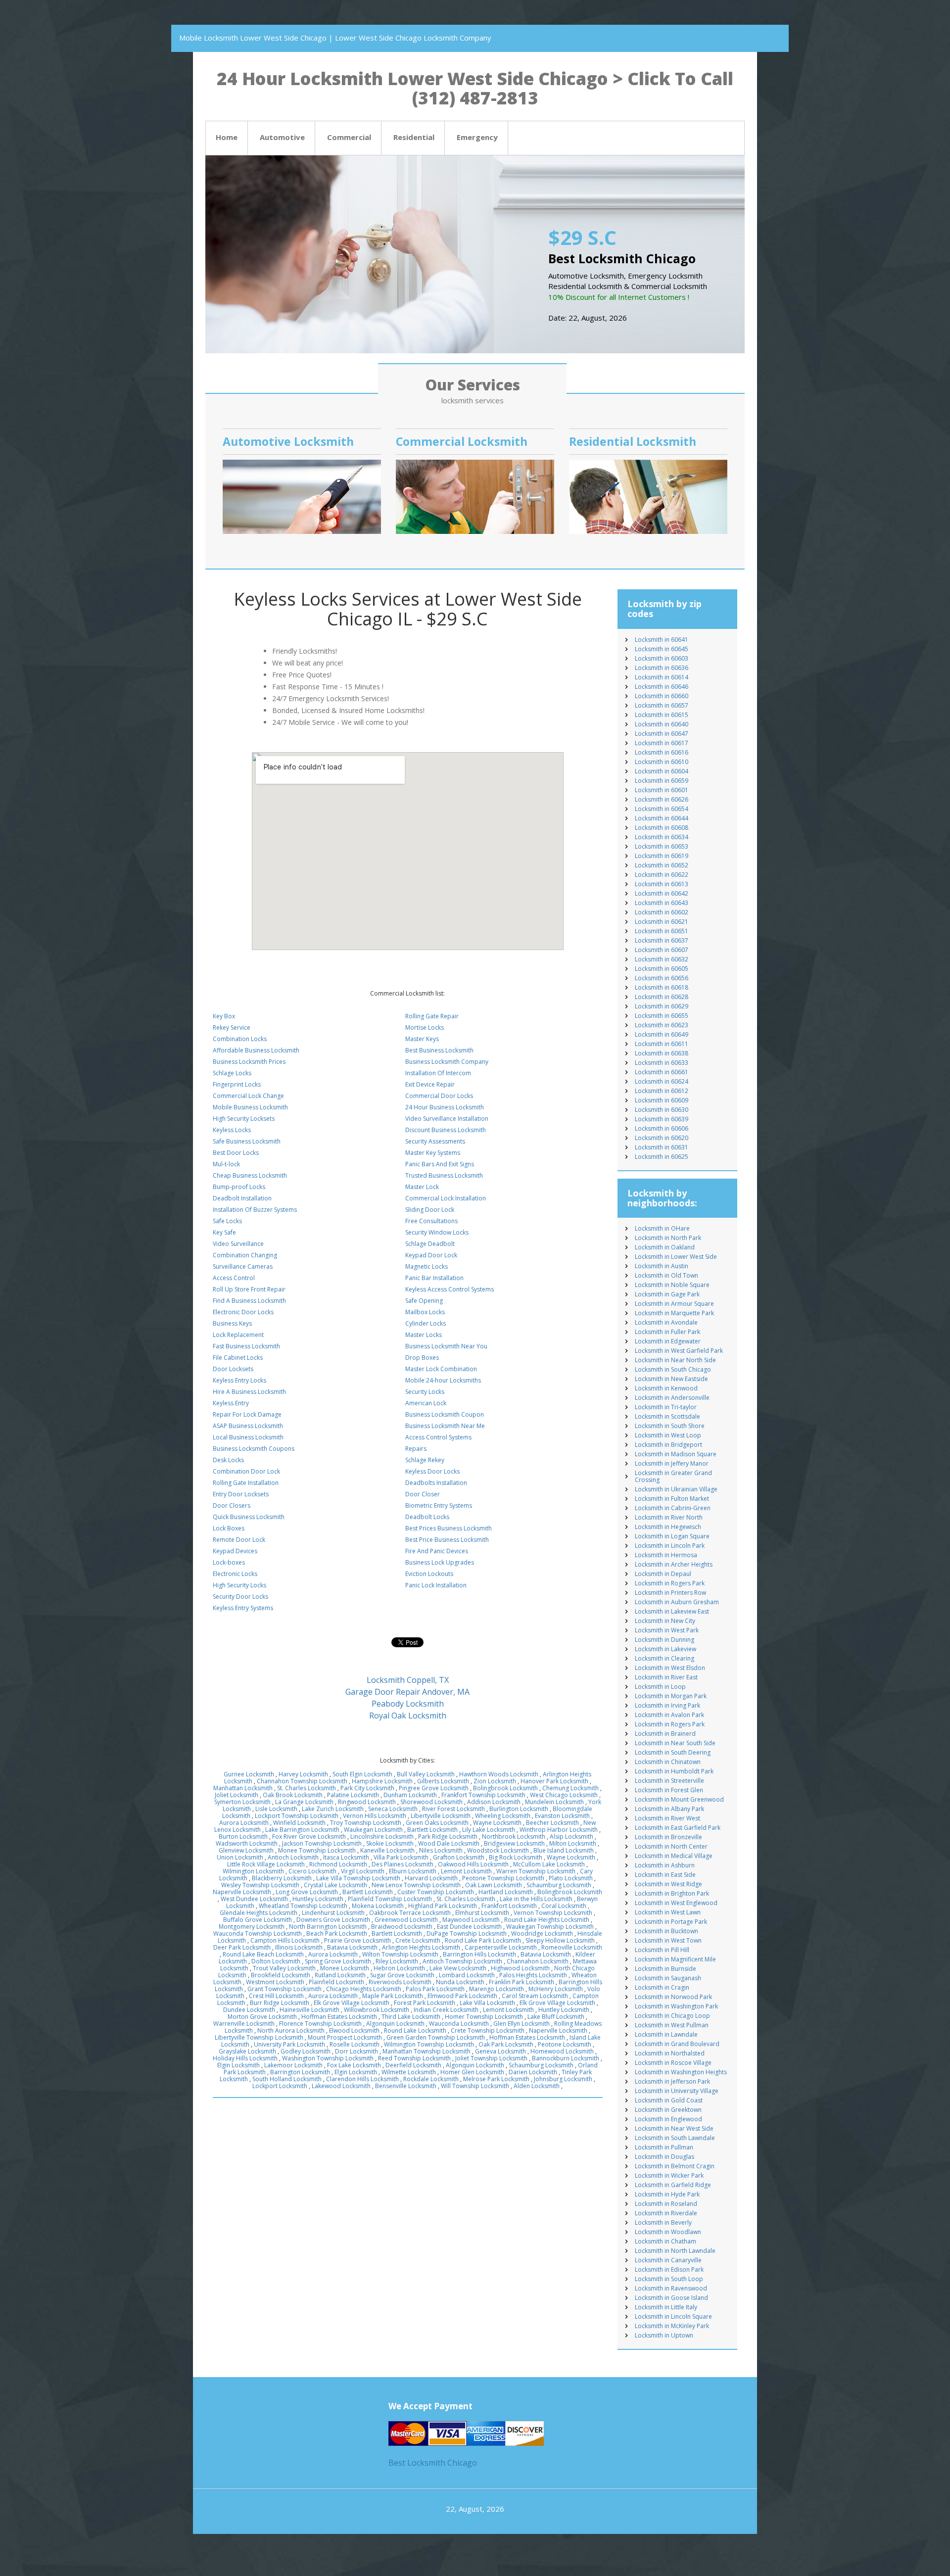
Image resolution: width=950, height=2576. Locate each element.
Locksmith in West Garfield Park (679, 1351)
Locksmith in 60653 (662, 846)
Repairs (416, 1449)
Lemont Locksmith (466, 1871)
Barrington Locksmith (300, 2072)
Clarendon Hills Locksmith (362, 2079)
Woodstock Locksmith (498, 1850)
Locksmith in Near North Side (675, 1360)
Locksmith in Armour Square (674, 1304)
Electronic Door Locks (243, 1312)
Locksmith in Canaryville (668, 2260)
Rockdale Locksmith (431, 2079)
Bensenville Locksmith (406, 2086)
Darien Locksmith (533, 2072)
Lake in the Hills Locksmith (536, 1899)
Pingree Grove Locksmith (434, 1788)
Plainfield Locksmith (336, 1982)
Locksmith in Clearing (665, 1658)
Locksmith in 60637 (662, 940)
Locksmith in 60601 (662, 790)
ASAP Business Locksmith (248, 1426)
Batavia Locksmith (352, 1947)
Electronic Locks (235, 1574)
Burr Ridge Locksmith (280, 2003)
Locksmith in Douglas (665, 2157)
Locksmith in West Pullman (672, 2025)
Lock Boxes (229, 1528)
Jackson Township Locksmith (322, 1843)
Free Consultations (431, 1221)
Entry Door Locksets (241, 1494)
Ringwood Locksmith (367, 1802)
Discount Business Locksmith (446, 1130)
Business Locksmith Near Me (445, 1426)
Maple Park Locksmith (393, 1996)
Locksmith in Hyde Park (667, 2194)
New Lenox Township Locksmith (416, 1885)
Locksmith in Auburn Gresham (677, 1602)
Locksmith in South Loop (669, 2279)
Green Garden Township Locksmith (436, 2037)
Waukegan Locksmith (373, 1830)
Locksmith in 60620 (662, 1138)
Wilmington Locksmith (253, 1871)
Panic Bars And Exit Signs (440, 1164)
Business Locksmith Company (447, 1062)
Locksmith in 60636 (662, 668)
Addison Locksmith (494, 1802)
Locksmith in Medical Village (674, 1856)
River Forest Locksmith (453, 1809)
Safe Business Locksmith (247, 1141)
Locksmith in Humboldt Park (674, 1771)
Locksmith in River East (666, 1677)
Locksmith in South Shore (670, 1426)
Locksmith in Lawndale (666, 2034)
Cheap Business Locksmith (250, 1175)
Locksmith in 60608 (662, 828)
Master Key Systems (433, 1153)
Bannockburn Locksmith (566, 2058)
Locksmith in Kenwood (666, 1388)
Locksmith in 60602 (662, 912)
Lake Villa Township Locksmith (358, 1878)
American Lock (426, 1403)
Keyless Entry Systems (243, 1608)
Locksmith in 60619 (662, 856)
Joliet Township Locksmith (491, 2058)
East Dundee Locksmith (469, 1927)
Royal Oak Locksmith (408, 1716)
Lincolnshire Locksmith (382, 1837)
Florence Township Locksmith (320, 2024)
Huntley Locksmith (318, 1899)
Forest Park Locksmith (425, 2003)
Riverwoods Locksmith (400, 1982)
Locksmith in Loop (660, 1687)
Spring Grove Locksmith (338, 1961)
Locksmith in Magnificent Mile (675, 1959)
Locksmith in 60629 (662, 1006)
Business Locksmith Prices (249, 1062)
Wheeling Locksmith (503, 1816)
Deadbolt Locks (427, 1517)
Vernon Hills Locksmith (375, 1816)
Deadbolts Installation (436, 1483)
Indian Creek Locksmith (446, 2010)
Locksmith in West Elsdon (670, 1668)
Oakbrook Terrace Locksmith (410, 1913)
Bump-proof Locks (239, 1187)
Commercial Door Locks (439, 1096)
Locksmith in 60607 (662, 950)
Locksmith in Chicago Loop (672, 2016)
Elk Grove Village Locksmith (352, 2003)
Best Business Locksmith (439, 1050)
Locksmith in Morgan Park (671, 1696)
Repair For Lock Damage (247, 1414)
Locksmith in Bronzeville (668, 1837)
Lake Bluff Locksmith (556, 2017)
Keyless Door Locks (432, 1471)
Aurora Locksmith (244, 1823)
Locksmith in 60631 (662, 1147)
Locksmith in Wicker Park (669, 2175)
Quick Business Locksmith (249, 1517)
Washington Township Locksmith (328, 2058)
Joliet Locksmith (237, 1795)
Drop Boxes (422, 1358)
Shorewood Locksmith (431, 1802)
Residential (414, 137)
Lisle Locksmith (276, 1809)
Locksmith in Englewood (668, 2119)
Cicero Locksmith (312, 1871)
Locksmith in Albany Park (669, 1809)
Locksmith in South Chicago (673, 1369)
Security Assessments (435, 1141)
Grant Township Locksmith (285, 1989)
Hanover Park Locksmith (554, 1781)
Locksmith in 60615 (662, 715)
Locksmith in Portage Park (671, 1922)
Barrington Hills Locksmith (479, 1954)
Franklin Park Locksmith (522, 1982)
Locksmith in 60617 (662, 743)
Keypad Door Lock (431, 1255)
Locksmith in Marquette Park (674, 1313)
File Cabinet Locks (238, 1358)
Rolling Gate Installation (246, 1483)
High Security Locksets (244, 1119)
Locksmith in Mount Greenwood (679, 1799)
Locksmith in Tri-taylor (666, 1407)
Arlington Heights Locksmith (421, 1947)
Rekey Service (232, 1027)
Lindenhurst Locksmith (333, 1913)
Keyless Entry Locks (239, 1380)
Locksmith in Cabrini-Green (673, 1508)
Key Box (224, 1016)
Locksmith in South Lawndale (675, 2138)
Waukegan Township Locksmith (550, 1927)
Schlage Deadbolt (430, 1244)
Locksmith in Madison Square (676, 1454)
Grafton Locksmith (459, 1857)
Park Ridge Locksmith (448, 1837)
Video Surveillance (238, 1244)
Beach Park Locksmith (337, 1933)
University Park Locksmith (289, 2044)
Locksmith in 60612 (662, 1091)
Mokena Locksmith (378, 1906)
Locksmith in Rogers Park (670, 1583)
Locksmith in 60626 (662, 799)
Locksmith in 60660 (662, 696)
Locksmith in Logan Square (672, 1536)
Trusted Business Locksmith (444, 1175)
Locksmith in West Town (668, 1940)
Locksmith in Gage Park (667, 1294)
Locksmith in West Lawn (668, 1912)
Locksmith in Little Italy (666, 2307)
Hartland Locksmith (506, 1892)
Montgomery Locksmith (252, 1927)
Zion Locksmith (495, 1781)
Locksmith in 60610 (662, 762)
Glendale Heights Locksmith (259, 1913)
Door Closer (423, 1494)
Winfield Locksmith (299, 1823)
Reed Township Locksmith (414, 2058)
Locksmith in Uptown (664, 2335)
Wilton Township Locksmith (400, 1954)
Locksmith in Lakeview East (672, 1611)
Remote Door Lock (239, 1540)
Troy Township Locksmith (366, 1823)
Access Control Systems (438, 1437)
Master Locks (424, 1335)
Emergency (477, 137)
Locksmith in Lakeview (665, 1649)
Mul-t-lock (226, 1164)
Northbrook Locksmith (514, 1837)
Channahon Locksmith (538, 1961)
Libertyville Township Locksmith (259, 2037)
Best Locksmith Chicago (433, 2463)
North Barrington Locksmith (328, 1927)
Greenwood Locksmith (406, 1920)
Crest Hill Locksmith (276, 1996)
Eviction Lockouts (429, 1574)
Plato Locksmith (571, 1878)
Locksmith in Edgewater (668, 1341)
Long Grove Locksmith (307, 1892)
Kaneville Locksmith (387, 1850)
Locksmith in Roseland (666, 2204)
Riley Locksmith (397, 1961)
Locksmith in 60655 (662, 1016)
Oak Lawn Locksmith (494, 1885)
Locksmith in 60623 (662, 1025)
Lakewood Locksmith (341, 2086)
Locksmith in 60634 (662, 837)
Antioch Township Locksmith (462, 1961)
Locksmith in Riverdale (666, 2213)
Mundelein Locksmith (554, 1802)
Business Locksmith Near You (446, 1346)
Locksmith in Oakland (665, 1247)
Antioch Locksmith (293, 1857)
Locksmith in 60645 (662, 649)
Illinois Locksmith (299, 1947)
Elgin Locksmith (238, 2065)
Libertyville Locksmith (441, 1816)
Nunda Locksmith (460, 1982)
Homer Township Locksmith (484, 2017)
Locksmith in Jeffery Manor (672, 1463)
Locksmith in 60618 (662, 987)
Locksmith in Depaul (663, 1574)
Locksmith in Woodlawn (668, 2232)
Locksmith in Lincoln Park (670, 1546)
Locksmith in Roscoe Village (673, 2063)
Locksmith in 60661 (662, 1072)
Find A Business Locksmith (249, 1301)
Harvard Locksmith (431, 1878)
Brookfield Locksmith (281, 1975)
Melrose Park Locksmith (496, 2079)
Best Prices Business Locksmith (449, 1528)
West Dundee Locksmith (254, 1899)
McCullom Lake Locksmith (549, 1864)
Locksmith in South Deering (673, 1752)
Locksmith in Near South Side (675, 1743)
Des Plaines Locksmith (403, 1864)
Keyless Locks (232, 1130)
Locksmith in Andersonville (672, 1398)
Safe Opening (424, 1301)
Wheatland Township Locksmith (303, 1906)
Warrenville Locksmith (244, 2024)
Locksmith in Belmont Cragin (675, 2166)
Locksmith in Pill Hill (662, 1950)
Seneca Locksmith (393, 1809)
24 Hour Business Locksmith (445, 1107)
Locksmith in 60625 (662, 1157)
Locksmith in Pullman (664, 2147)
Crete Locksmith (418, 1940)
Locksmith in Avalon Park (669, 1715)
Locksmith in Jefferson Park (672, 2081)
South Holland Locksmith (287, 2079)
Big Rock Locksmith (516, 1857)
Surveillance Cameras (243, 1266)
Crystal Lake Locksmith (335, 1885)
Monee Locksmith (345, 1968)
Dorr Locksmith (356, 2051)
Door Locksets (233, 1369)
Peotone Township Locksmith (503, 1878)
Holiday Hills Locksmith (245, 2058)
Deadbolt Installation (242, 1198)
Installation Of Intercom (438, 1073)
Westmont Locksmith (275, 1982)
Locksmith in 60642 (662, 893)
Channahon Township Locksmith (302, 1781)
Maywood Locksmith (471, 1920)
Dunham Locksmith (410, 1795)
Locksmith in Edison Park (669, 2269)
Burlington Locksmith (519, 1809)
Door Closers (232, 1505)
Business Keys (232, 1323)
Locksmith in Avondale (666, 1322)
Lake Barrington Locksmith (302, 1830)
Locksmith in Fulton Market (672, 1499)
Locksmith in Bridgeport (668, 1445)
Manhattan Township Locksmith (427, 2051)
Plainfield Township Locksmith (390, 1899)
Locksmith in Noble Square (672, 1285)
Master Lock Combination (441, 1369)
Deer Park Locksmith (242, 1947)
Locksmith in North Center (671, 1846)
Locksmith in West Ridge (668, 1884)
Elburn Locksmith (413, 1871)
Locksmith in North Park (668, 1238)
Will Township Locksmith (475, 2086)
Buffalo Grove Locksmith (258, 1920)
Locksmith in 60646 (662, 687)
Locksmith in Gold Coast (669, 2100)
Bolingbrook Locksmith (505, 1788)
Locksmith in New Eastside (671, 1379)
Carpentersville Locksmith (501, 1947)
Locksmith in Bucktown (666, 1931)
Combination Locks (240, 1039)
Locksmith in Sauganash (668, 1978)
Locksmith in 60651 (662, 931)
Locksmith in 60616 (662, 752)
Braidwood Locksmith (402, 1927)
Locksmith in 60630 (662, 1110)
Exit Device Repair (430, 1084)
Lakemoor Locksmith (293, 2065)
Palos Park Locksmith (435, 1989)
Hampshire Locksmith (382, 1781)
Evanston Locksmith (562, 1816)
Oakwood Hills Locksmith (473, 1864)
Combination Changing (245, 1255)
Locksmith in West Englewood (676, 1903)
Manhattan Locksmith (243, 1788)
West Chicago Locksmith (564, 1795)
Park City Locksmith (367, 1788)
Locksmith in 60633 (662, 1063)
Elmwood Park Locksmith (462, 1996)
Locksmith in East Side (665, 1875)
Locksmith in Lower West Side (676, 1257)
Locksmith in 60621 (662, 922)
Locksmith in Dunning (665, 1640)
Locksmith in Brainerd (665, 1734)
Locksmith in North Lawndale (675, 2251)
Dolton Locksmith (276, 1961)
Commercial (349, 137)
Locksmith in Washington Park (676, 2006)
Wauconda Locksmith (459, 2024)
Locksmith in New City (665, 1621)
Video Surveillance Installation (447, 1119)
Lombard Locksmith (467, 1975)
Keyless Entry (231, 1403)
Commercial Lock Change (248, 1096)
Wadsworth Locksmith (247, 1843)
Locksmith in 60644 (662, 818)
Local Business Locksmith (248, 1437)
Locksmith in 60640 (662, 724)
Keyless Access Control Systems (450, 1289)
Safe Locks (227, 1221)
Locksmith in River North (669, 1517)
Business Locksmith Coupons (254, 1449)
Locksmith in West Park (667, 1630)
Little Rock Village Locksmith (266, 1864)
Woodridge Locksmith (542, 1933)
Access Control (234, 1278)
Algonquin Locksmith (395, 2024)
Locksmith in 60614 (662, 677)
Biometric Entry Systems (439, 1505)
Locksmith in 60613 (662, 884)
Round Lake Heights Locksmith (547, 1920)
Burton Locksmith (243, 1837)
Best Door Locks (236, 1153)
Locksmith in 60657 (662, 705)
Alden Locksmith (537, 2086)
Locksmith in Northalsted (670, 2053)
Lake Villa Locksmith (487, 2003)
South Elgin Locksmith (362, 1774)
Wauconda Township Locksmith (258, 1933)
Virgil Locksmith (363, 1871)
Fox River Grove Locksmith (309, 1837)
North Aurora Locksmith (291, 2030)
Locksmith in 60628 (662, 997)
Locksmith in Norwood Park (673, 1997)
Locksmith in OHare (662, 1228)
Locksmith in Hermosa (666, 1555)
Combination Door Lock (246, 1471)
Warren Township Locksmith (536, 1871)
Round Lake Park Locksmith (483, 1940)
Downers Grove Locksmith (333, 1920)
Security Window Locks (437, 1232)
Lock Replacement (238, 1335)
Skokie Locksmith (390, 1843)
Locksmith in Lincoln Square (673, 2316)
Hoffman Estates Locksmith (339, 2017)
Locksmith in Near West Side (674, 2128)
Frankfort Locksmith (509, 1906)
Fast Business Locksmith (246, 1346)
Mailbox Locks (425, 1312)
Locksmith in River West (667, 1818)
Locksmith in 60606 (662, 1128)
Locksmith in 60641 (662, 640)
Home (227, 137)
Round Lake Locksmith (415, 2030)
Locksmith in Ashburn (665, 1865)
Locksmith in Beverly (663, 2222)
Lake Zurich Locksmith (333, 1809)
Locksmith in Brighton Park (672, 1893)
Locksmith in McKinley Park (672, 2326)
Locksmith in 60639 (662, 1119)
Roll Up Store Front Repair (249, 1289)
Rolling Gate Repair (432, 1016)
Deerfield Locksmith (413, 2065)
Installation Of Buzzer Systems (255, 1210)
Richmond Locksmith (338, 1864)
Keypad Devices (235, 1551)
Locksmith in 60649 (662, 1034)
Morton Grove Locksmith (262, 2017)
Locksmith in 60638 (662, 1053)
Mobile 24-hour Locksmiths (443, 1380)
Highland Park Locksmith (443, 1906)
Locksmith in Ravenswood (671, 2288)
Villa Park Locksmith (401, 1857)
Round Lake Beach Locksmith (263, 1954)
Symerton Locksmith (242, 1802)
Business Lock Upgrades (440, 1562)
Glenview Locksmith (246, 1850)
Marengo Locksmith (497, 1989)
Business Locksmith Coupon (445, 1414)
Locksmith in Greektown (668, 2110)
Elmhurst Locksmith (482, 1913)
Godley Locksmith (306, 2051)
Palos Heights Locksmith (533, 1975)
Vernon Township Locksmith (553, 1913)
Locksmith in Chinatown (668, 1762)
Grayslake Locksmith (247, 2051)
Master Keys (422, 1039)
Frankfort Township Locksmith (483, 1795)
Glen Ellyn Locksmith (522, 2024)
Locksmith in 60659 (662, 781)
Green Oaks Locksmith (437, 1823)
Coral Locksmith (564, 1906)
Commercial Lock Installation (446, 1198)
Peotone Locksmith (565, 2044)
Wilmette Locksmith (409, 2072)
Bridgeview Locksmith (514, 1843)
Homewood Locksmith (562, 2051)
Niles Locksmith (441, 1850)
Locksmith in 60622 (662, 875)
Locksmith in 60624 (662, 1081)
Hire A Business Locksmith (249, 1392)
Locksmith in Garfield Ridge (673, 2185)
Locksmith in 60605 (662, 969)
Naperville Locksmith (242, 1892)
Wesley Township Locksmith (260, 1885)
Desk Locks (228, 1460)
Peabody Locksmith (408, 1704)
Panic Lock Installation (436, 1585)
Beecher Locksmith (552, 1823)
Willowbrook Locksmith (377, 2010)
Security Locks (425, 1392)
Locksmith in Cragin (662, 1987)
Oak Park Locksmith (506, 2044)
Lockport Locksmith (280, 2086)
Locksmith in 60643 (662, 903)
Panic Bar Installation (434, 1278)
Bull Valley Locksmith (426, 1774)
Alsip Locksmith (571, 1837)
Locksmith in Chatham (665, 2241)
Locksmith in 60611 (662, 1044)
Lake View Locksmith (458, 1968)
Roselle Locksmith (355, 2044)
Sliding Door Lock (430, 1210)
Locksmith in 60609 (662, 1100)
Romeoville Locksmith (572, 1947)
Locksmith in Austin (662, 1266)
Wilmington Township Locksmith (429, 2044)
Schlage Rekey (425, 1460)
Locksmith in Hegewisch (668, 1527)
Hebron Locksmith (399, 1968)
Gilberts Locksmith (443, 1781)
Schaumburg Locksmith (559, 1885)
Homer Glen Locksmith (472, 2072)
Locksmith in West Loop (668, 1435)
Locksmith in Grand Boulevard (677, 2044)
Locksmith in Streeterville (669, 1781)
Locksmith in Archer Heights (674, 1564)
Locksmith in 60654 (662, 809)
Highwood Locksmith (520, 1968)
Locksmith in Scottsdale (667, 1416)
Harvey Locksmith (303, 1774)
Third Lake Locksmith (411, 2017)
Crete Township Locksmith (488, 2030)
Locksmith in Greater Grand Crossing (673, 1476)
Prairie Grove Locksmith (357, 1940)
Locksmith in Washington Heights (681, 2072)
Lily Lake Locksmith (489, 1830)
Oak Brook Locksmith (293, 1795)
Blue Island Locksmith (564, 1850)
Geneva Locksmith (500, 2051)
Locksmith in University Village (677, 2091)
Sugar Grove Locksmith (402, 1975)
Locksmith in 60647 (662, 734)
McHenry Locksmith (556, 1989)
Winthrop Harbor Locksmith (559, 1830)
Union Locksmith (240, 1857)
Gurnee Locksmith (249, 1774)
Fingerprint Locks (237, 1084)
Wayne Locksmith (497, 1823)
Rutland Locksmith (340, 1975)
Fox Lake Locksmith (354, 2065)
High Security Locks (239, 1585)
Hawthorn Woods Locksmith (499, 1774)
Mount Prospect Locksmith (345, 2037)
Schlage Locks (232, 1073)
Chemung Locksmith (570, 1788)
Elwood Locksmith (354, 2030)
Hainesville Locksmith (309, 2010)
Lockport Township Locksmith (297, 1816)
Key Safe (224, 1232)
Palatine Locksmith (353, 1795)
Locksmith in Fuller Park (667, 1332)
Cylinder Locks (426, 1323)
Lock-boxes (229, 1562)
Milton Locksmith (573, 1843)
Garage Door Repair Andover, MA (407, 1692)
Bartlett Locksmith (432, 1830)
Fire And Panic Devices (437, 1551)
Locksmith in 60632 (662, 959)
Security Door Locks (240, 1597)
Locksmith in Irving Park (667, 1705)
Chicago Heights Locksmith (364, 1989)
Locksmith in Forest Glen (669, 1790)
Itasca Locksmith (346, 1857)
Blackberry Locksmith (282, 1878)
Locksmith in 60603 (662, 658)
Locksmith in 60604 (662, 771)
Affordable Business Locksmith (256, 1050)
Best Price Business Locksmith (447, 1540)
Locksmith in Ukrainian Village (676, 1489)
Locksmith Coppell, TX (408, 1680)
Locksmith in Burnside (665, 1969)
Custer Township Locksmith (436, 1892)
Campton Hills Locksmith (285, 1940)
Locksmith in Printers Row (670, 1593)
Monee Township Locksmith (317, 1850)
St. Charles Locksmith (307, 1788)
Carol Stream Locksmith (535, 1996)
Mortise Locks (425, 1027)
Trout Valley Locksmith (284, 1968)
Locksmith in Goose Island (671, 2298)
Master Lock (422, 1187)
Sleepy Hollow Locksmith (560, 1940)
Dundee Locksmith (249, 2010)
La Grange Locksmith (304, 1802)
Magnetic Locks (427, 1266)
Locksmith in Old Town (666, 1275)
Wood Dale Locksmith (449, 1843)
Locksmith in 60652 (662, 865)
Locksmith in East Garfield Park (678, 1828)
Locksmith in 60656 (662, 978)
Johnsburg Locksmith (563, 2079)
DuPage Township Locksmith (467, 1933)
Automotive (282, 137)
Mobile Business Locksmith (250, 1107)
